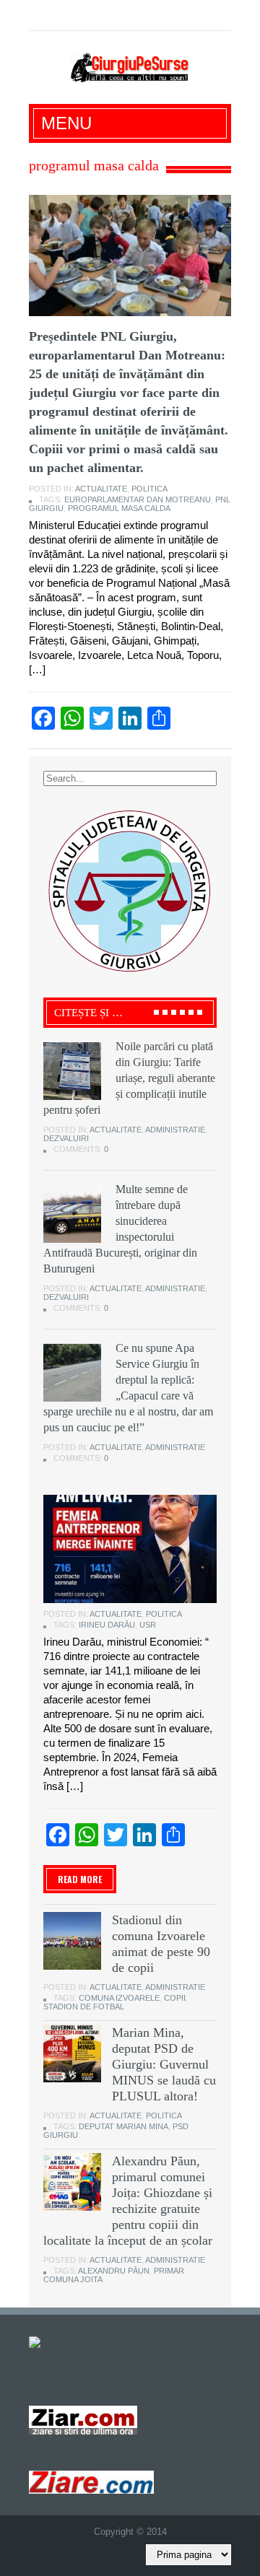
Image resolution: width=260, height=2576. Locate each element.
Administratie (175, 1130)
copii (175, 1998)
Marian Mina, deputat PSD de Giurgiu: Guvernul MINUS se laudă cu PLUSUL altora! (164, 2064)
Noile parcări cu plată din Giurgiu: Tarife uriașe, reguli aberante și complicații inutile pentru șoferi (129, 1078)
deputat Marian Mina (123, 2126)
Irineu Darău (107, 1625)
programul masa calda (119, 508)
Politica (149, 489)
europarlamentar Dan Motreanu (138, 499)
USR (148, 1625)
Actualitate (101, 489)
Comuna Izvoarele (119, 1998)
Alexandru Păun (114, 2271)
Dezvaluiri (66, 1138)
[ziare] (83, 2420)
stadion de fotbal (84, 2007)
